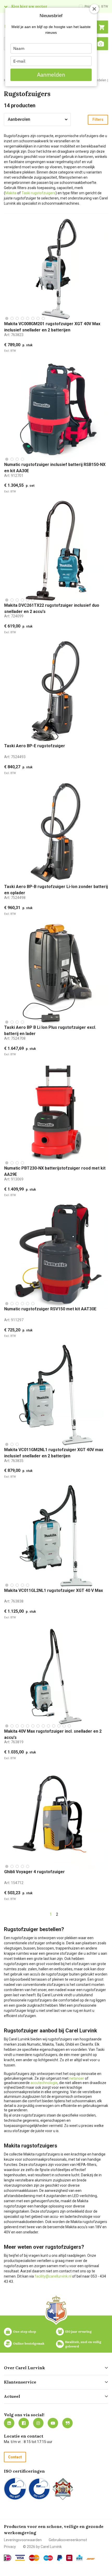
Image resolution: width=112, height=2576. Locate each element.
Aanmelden (51, 75)
